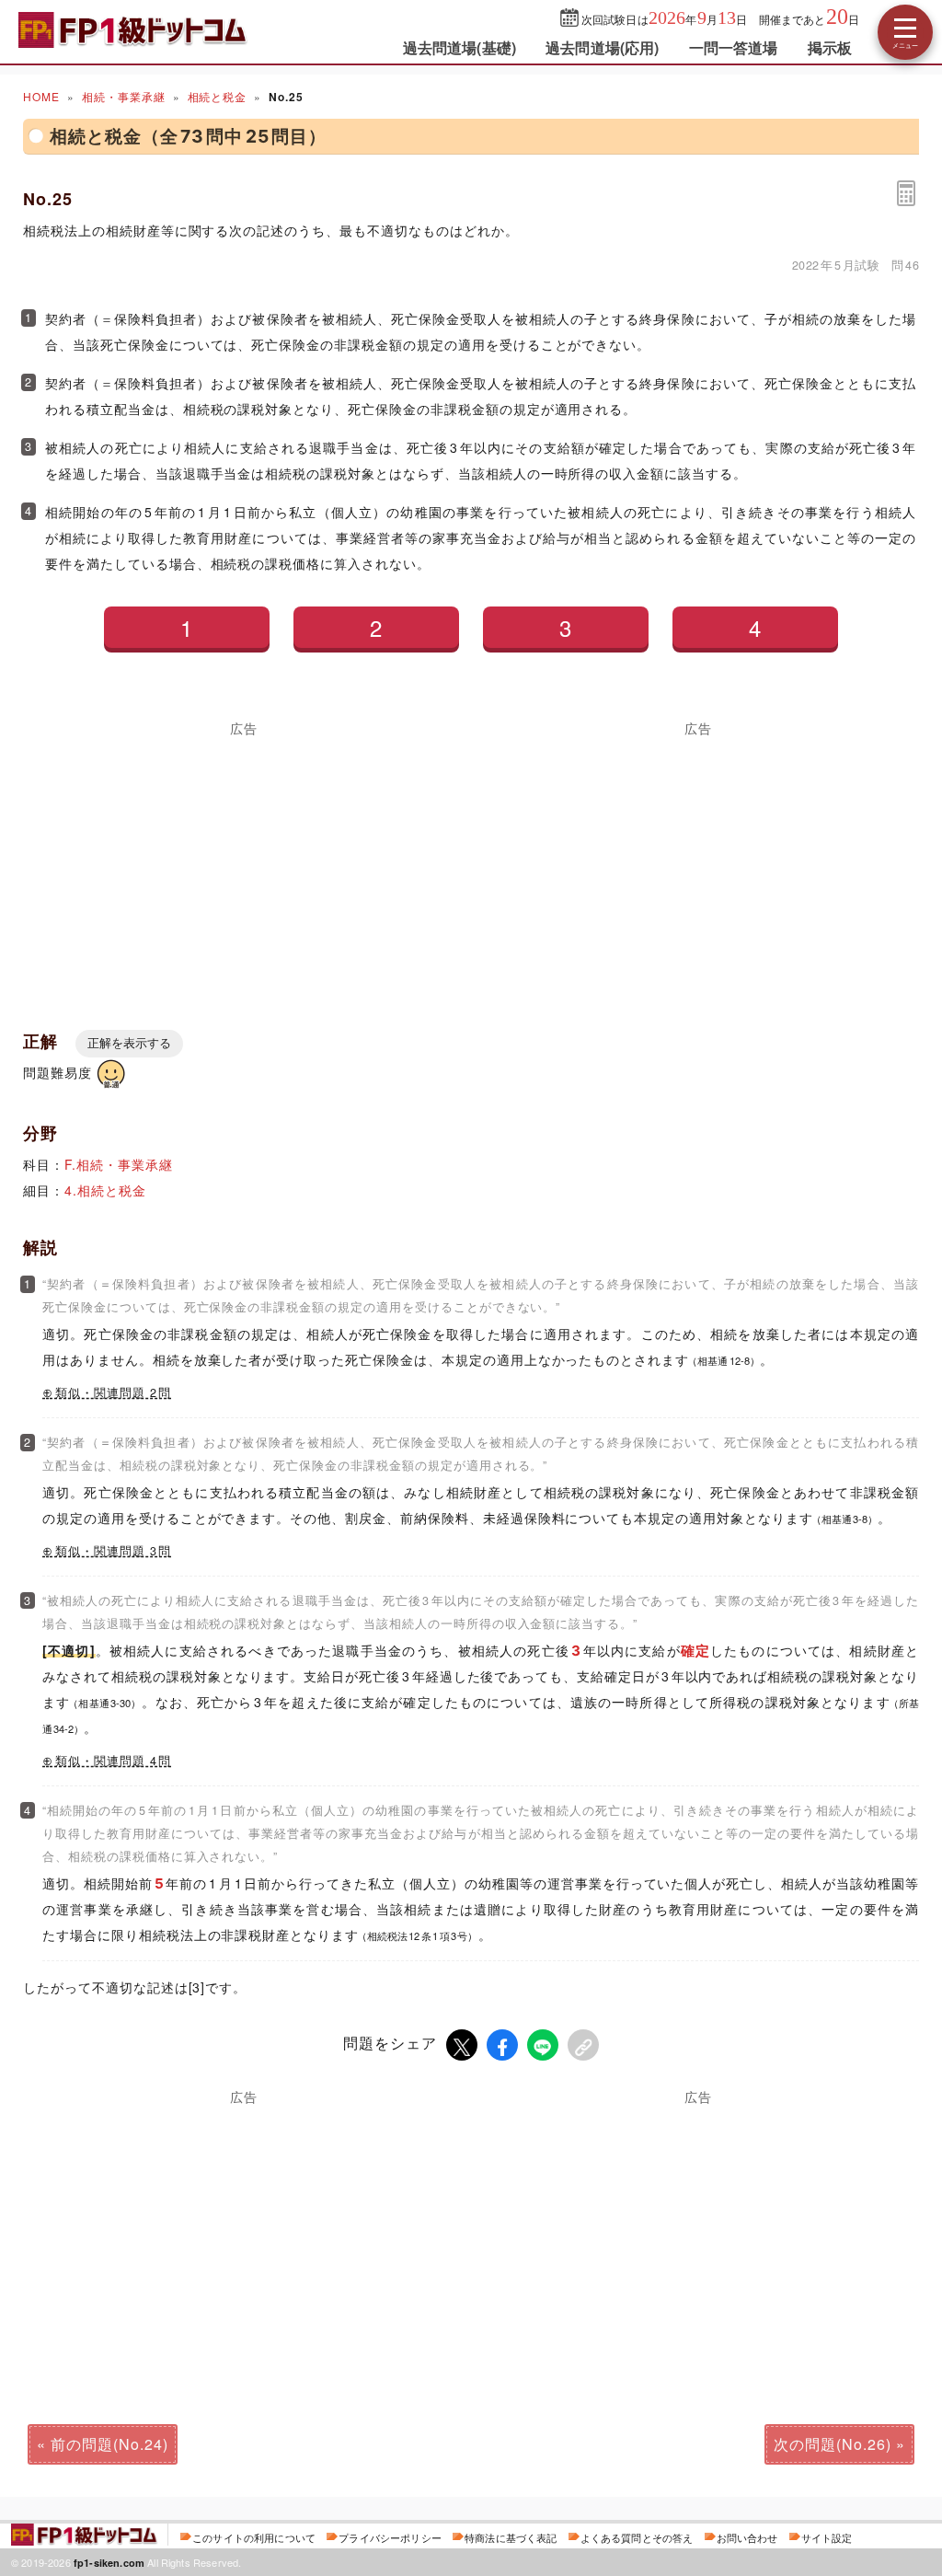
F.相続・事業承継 (119, 1164)
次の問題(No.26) (833, 2444)
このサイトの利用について (254, 2537)
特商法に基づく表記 (511, 2537)
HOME (41, 96)
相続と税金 (218, 96)
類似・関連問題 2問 (113, 1392)
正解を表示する (129, 1043)
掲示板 (830, 47)
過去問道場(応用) (602, 47)
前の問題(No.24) (109, 2444)
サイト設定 (827, 2537)
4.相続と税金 (105, 1190)
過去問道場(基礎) (460, 47)
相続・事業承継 (124, 96)
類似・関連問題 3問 (113, 1551)
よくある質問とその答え (637, 2537)
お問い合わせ (747, 2537)
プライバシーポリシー (390, 2537)
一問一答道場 (734, 47)
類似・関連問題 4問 (113, 1761)
